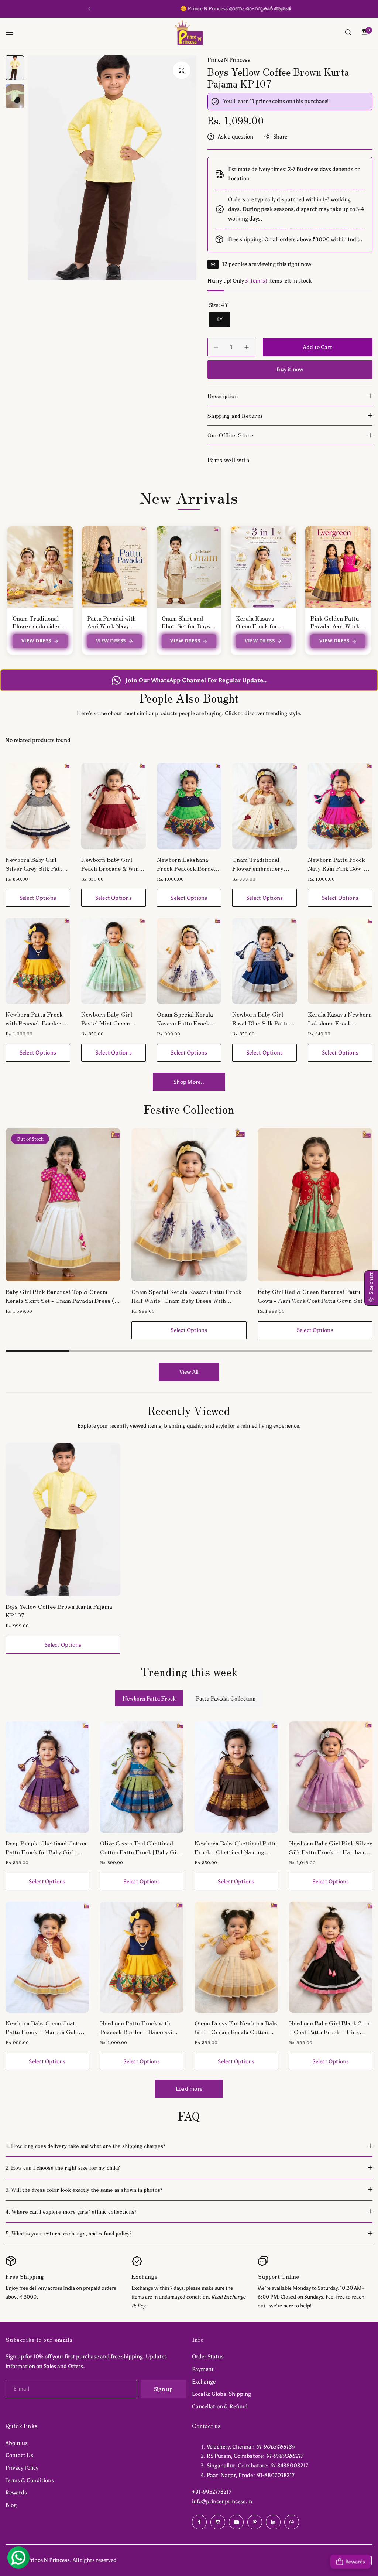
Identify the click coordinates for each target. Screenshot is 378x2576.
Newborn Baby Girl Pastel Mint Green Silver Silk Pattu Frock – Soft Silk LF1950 (112, 1018)
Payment (203, 2369)
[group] (112, 168)
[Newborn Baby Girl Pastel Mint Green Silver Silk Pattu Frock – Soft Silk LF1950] (114, 961)
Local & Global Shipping (221, 2394)
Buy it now (290, 369)
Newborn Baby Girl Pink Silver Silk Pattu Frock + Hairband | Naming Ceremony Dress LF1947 (331, 1847)
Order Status (208, 2357)
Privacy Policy (22, 2468)
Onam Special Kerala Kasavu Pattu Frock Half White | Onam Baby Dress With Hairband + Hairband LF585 (188, 1018)
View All (189, 1372)
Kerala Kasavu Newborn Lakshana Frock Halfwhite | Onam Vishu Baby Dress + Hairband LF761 (340, 1018)
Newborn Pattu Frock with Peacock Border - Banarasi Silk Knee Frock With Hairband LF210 (35, 1018)
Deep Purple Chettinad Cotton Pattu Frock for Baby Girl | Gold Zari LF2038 (46, 1847)
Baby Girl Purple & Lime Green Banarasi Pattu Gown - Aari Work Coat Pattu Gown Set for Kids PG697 (313, 1296)
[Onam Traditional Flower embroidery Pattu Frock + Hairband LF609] (264, 806)
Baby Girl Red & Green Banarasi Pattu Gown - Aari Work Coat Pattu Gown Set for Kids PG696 (189, 1296)
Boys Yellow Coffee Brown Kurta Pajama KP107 (59, 1610)
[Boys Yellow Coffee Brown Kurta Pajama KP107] (63, 1519)
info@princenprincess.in (222, 2501)
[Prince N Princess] (189, 32)
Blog (11, 2505)
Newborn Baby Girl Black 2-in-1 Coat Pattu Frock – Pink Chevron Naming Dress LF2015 (330, 2027)
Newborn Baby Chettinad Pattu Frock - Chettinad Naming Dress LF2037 (236, 1847)
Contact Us (19, 2455)
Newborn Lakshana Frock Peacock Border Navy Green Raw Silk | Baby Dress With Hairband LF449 (187, 864)
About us (17, 2443)
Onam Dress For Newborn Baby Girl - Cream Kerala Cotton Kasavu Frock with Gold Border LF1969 (236, 2027)
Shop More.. (189, 1082)
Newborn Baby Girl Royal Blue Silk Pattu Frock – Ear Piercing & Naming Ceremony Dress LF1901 (264, 1018)
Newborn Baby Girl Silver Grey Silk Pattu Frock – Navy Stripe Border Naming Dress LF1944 (35, 864)
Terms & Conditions (30, 2480)
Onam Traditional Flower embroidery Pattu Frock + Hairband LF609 (258, 864)
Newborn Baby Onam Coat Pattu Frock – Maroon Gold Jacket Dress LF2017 (42, 2027)
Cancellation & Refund (220, 2406)
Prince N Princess (229, 60)
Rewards (16, 2493)
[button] (89, 9)
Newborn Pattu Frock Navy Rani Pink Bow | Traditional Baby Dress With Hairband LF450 (339, 864)
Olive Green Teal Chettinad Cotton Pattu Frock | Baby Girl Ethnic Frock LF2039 (140, 1847)
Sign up (164, 2389)
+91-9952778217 (212, 2492)
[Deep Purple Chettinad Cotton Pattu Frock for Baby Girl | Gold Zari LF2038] (47, 1777)
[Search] (348, 32)
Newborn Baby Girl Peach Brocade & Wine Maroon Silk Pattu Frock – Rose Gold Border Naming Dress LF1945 (111, 864)
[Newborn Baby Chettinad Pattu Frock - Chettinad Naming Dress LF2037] (236, 1777)
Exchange (204, 2382)
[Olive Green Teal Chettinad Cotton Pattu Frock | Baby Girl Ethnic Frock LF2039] (142, 1777)
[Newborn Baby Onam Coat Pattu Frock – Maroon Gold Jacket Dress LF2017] (47, 1957)
